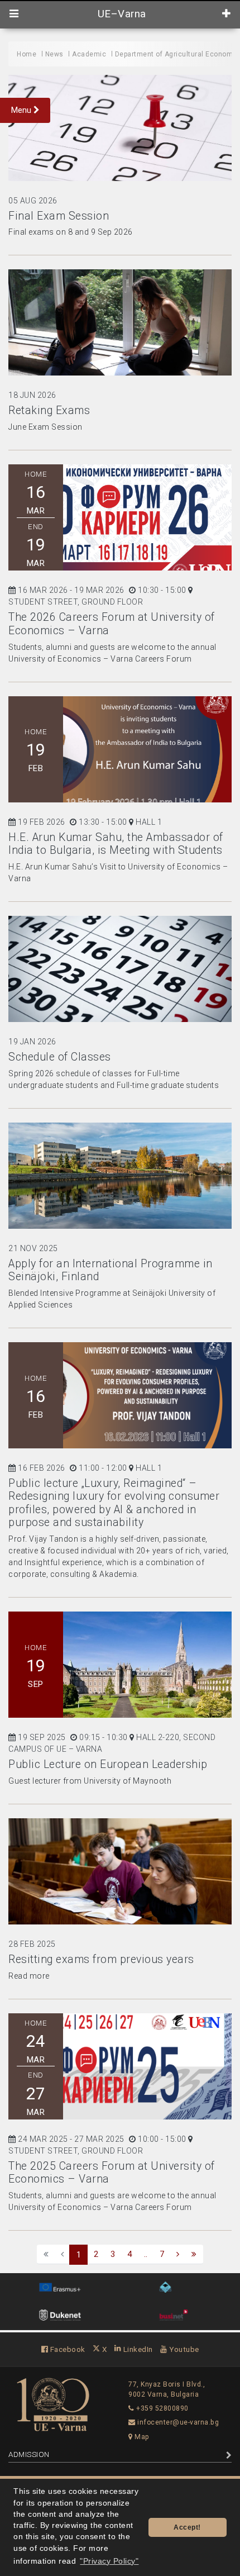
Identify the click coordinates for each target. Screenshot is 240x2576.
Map (141, 2437)
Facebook (67, 2349)
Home (27, 54)
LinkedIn (137, 2349)
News (54, 54)
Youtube (183, 2349)
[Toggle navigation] (14, 14)
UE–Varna (120, 14)
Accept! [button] (187, 2527)
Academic (89, 54)
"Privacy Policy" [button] (109, 2561)
